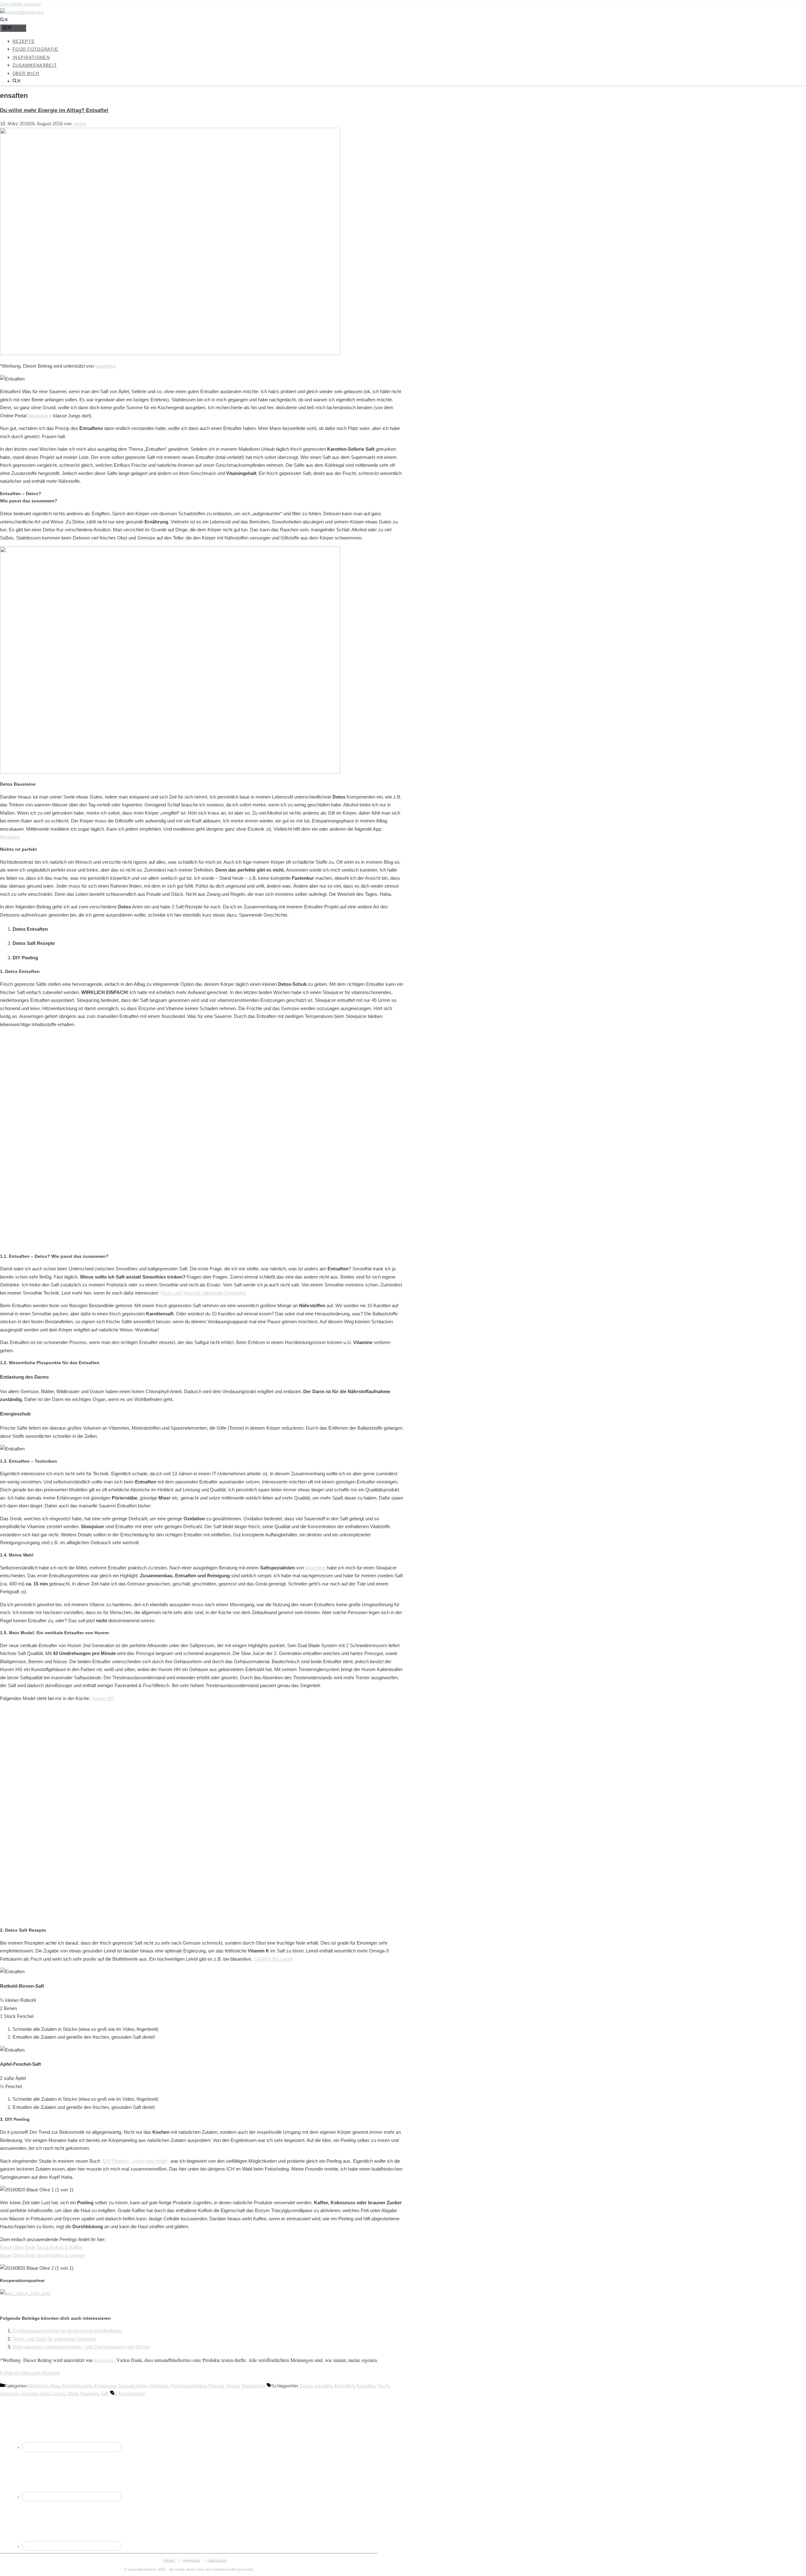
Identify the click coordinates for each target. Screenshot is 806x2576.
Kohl (44, 2394)
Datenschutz (217, 2560)
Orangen (89, 2394)
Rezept (216, 2386)
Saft (105, 2394)
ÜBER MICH (26, 73)
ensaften (323, 2386)
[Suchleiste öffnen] (4, 20)
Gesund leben (132, 2386)
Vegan (232, 2386)
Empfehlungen (77, 2386)
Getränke (159, 2386)
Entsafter (366, 2386)
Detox (306, 2386)
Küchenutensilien (188, 2386)
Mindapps (10, 837)
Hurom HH (102, 1698)
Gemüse (9, 2394)
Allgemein (38, 2386)
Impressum (191, 2560)
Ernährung (105, 2386)
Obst (72, 2394)
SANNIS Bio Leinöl (273, 1959)
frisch (383, 2386)
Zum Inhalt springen (20, 4)
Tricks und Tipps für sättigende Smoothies (203, 1293)
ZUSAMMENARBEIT (35, 65)
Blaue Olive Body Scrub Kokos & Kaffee (41, 2247)
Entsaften (344, 2386)
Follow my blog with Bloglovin (30, 2373)
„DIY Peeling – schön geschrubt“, (136, 2161)
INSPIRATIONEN (31, 57)
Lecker (58, 2394)
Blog (55, 2386)
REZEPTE (24, 41)
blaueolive (105, 366)
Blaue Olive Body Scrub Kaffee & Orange (42, 2255)
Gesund (29, 2394)
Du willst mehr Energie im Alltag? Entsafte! (54, 110)
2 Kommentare (130, 2394)
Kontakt (169, 2560)
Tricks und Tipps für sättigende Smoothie (54, 2339)
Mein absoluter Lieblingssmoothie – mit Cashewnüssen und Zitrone (81, 2347)
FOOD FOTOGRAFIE (36, 49)
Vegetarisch (253, 2386)
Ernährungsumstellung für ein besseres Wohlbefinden (67, 2331)
